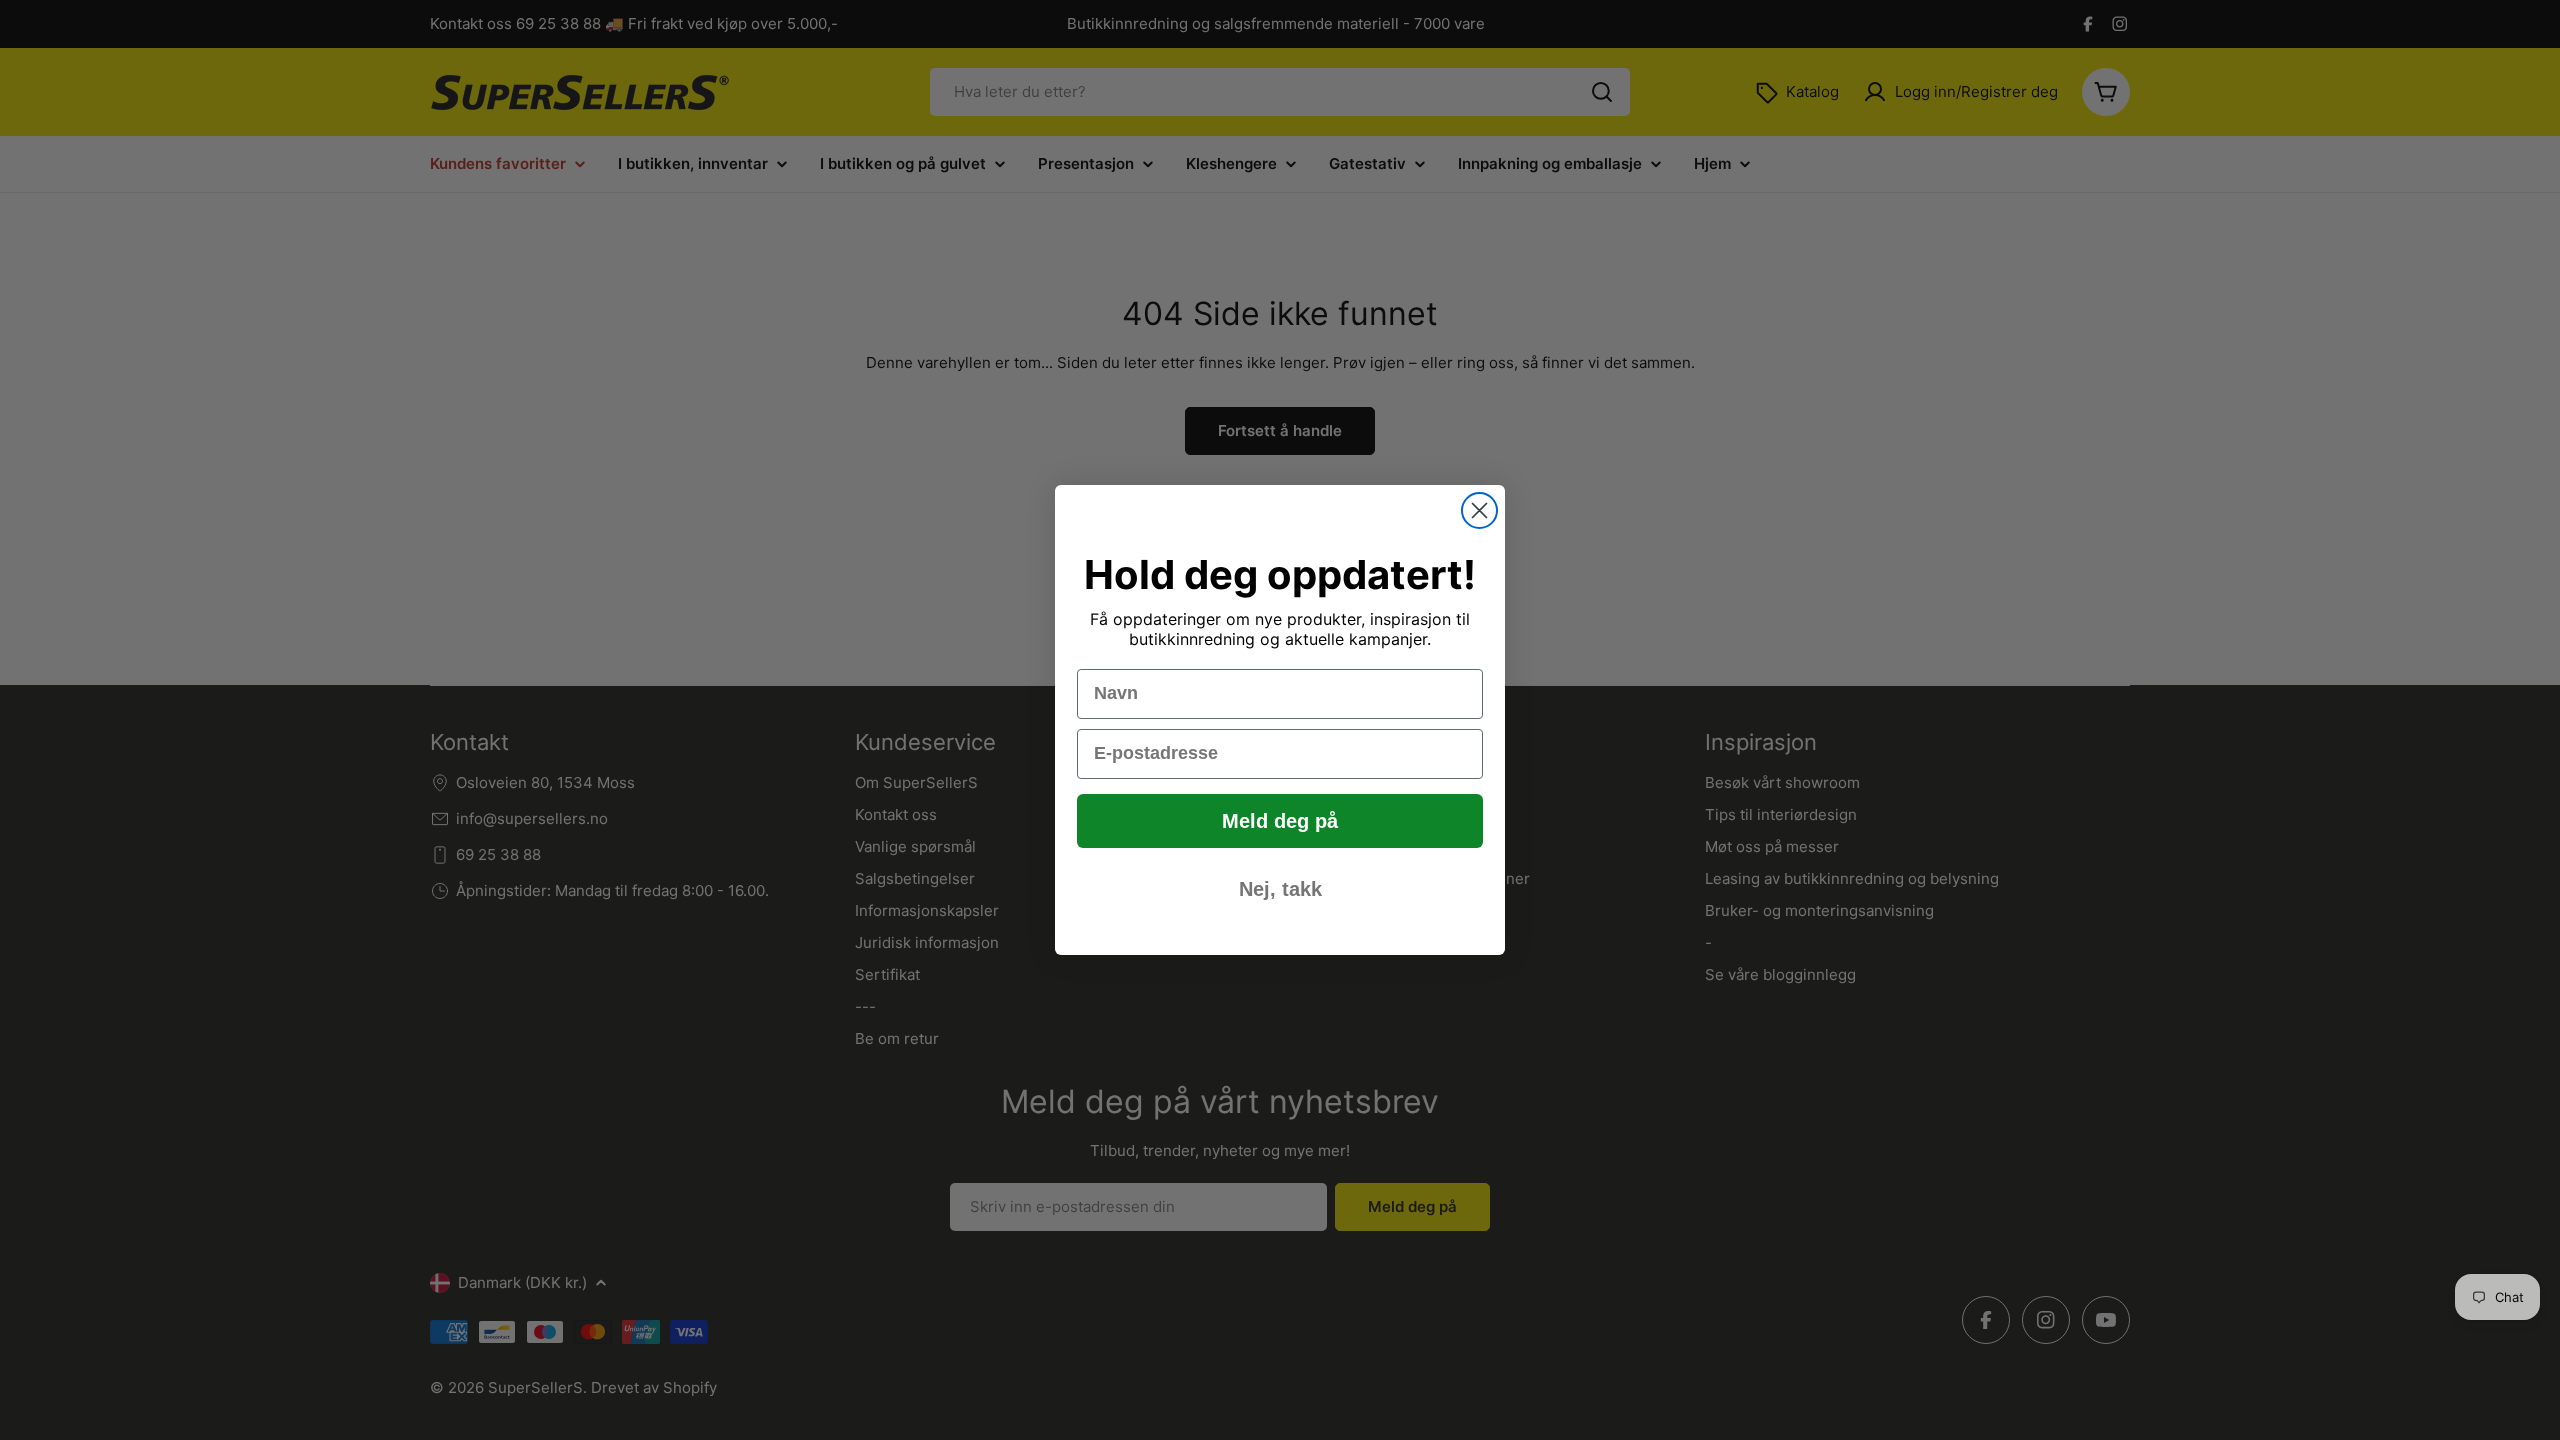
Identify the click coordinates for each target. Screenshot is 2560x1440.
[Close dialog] (1479, 510)
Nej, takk (1280, 889)
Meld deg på (1280, 821)
